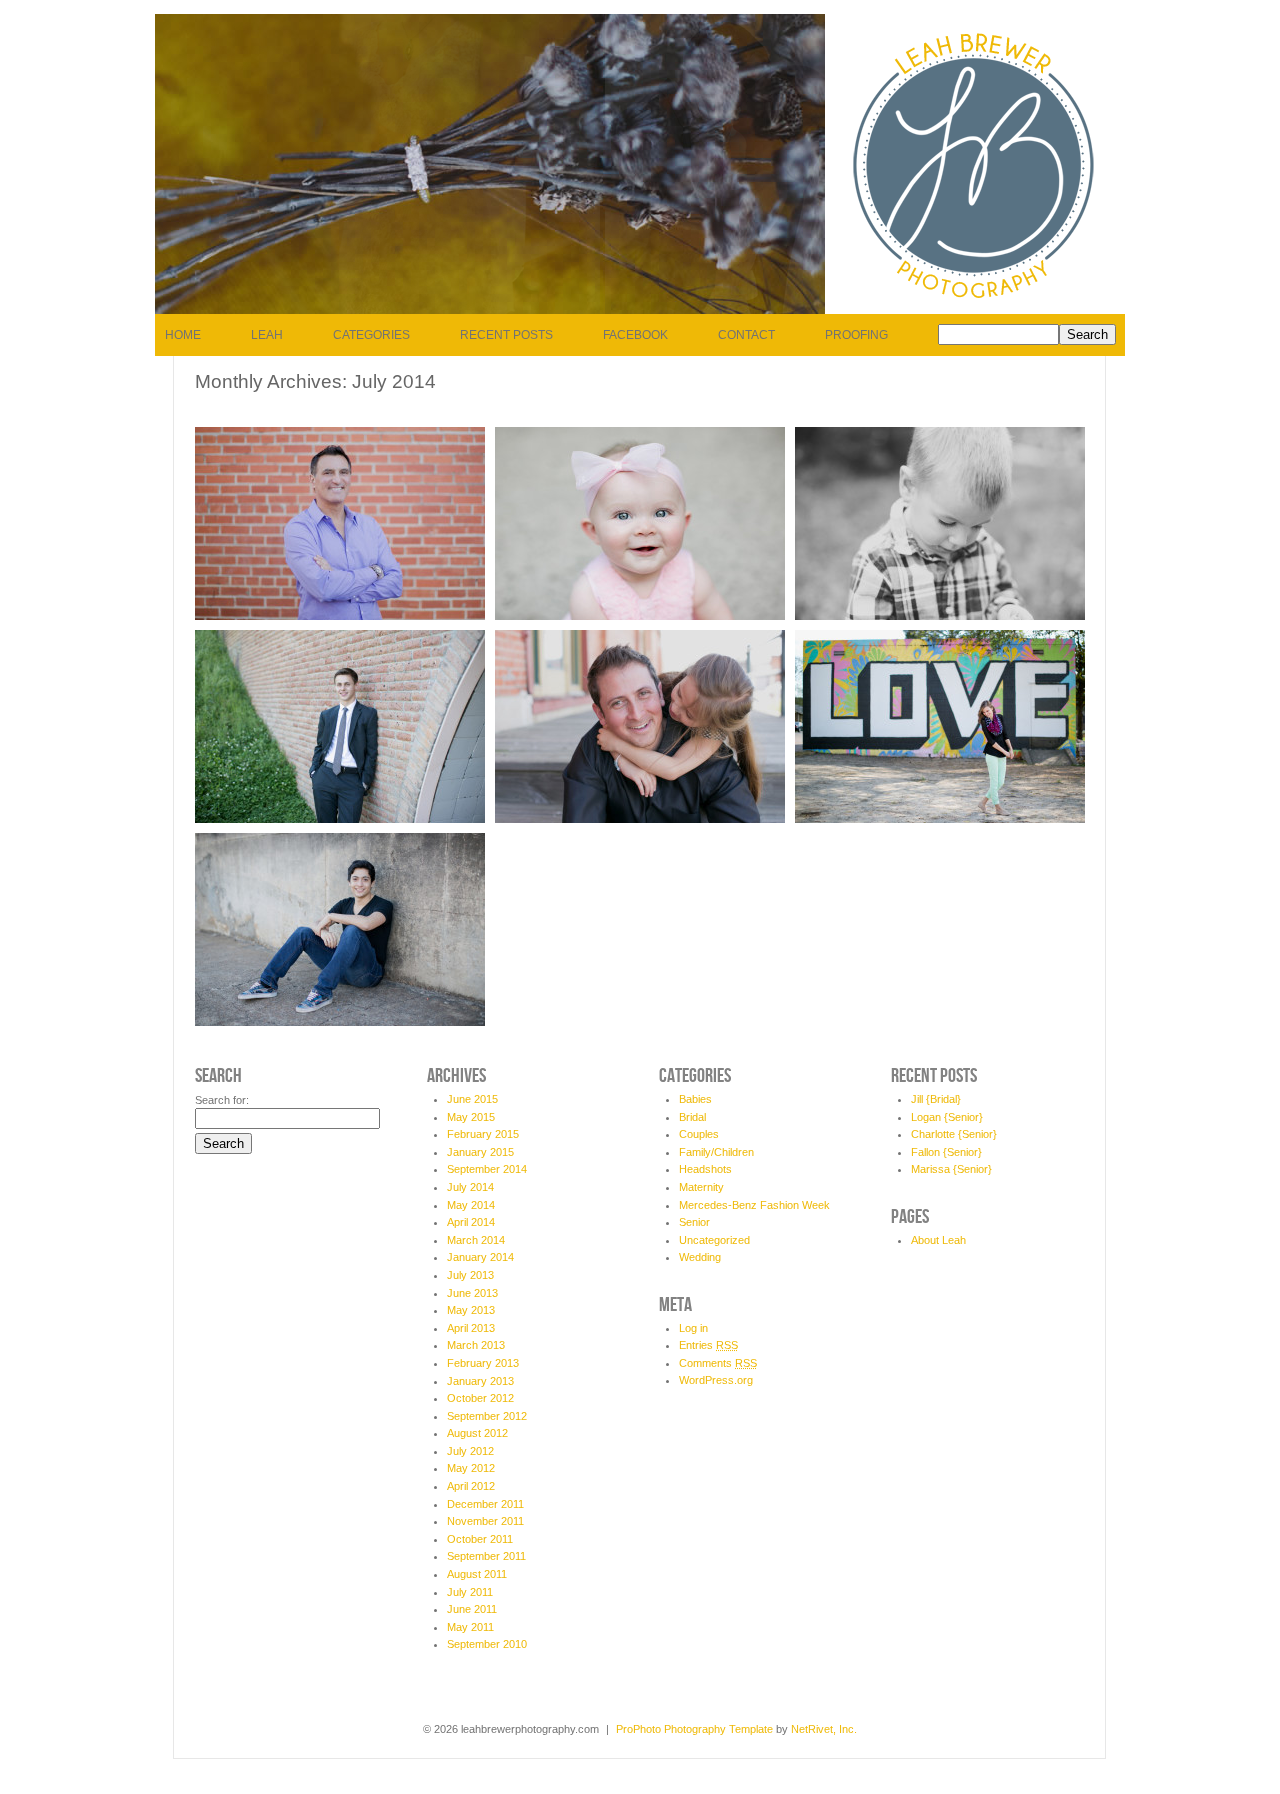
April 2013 (471, 1328)
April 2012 (471, 1486)
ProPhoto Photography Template (694, 1729)
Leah (267, 335)
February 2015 (483, 1134)
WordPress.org (716, 1380)
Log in (693, 1328)
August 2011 (477, 1574)
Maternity (701, 1187)
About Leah (938, 1240)
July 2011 (470, 1592)
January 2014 (480, 1257)
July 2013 (470, 1275)
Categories (371, 335)
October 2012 (480, 1398)
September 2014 (487, 1169)
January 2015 (480, 1152)
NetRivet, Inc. (824, 1729)
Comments (718, 1363)
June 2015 (472, 1099)
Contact (746, 335)
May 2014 (471, 1205)
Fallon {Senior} (946, 1152)
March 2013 (476, 1345)
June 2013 (472, 1293)
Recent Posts (506, 335)
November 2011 (485, 1521)
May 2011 (470, 1627)
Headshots (705, 1169)
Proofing (856, 335)
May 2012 (471, 1468)
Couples (699, 1134)
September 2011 (486, 1556)
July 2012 (470, 1451)
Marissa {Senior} (951, 1169)
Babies (695, 1099)
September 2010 (487, 1644)
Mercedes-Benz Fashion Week (754, 1205)
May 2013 (471, 1310)
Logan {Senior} (947, 1117)
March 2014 (476, 1240)
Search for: (222, 1100)
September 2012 (487, 1416)
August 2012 (477, 1433)
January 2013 (480, 1381)
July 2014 (470, 1187)
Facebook (635, 335)
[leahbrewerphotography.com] (975, 310)
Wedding (700, 1257)
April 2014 (471, 1222)
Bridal (692, 1117)
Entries (708, 1345)
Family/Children (716, 1152)
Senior (694, 1222)
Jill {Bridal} (936, 1099)
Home (183, 335)
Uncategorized (714, 1240)
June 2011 (472, 1609)
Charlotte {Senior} (954, 1134)
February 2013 (483, 1363)
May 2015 (471, 1117)
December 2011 (485, 1504)
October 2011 (480, 1539)
